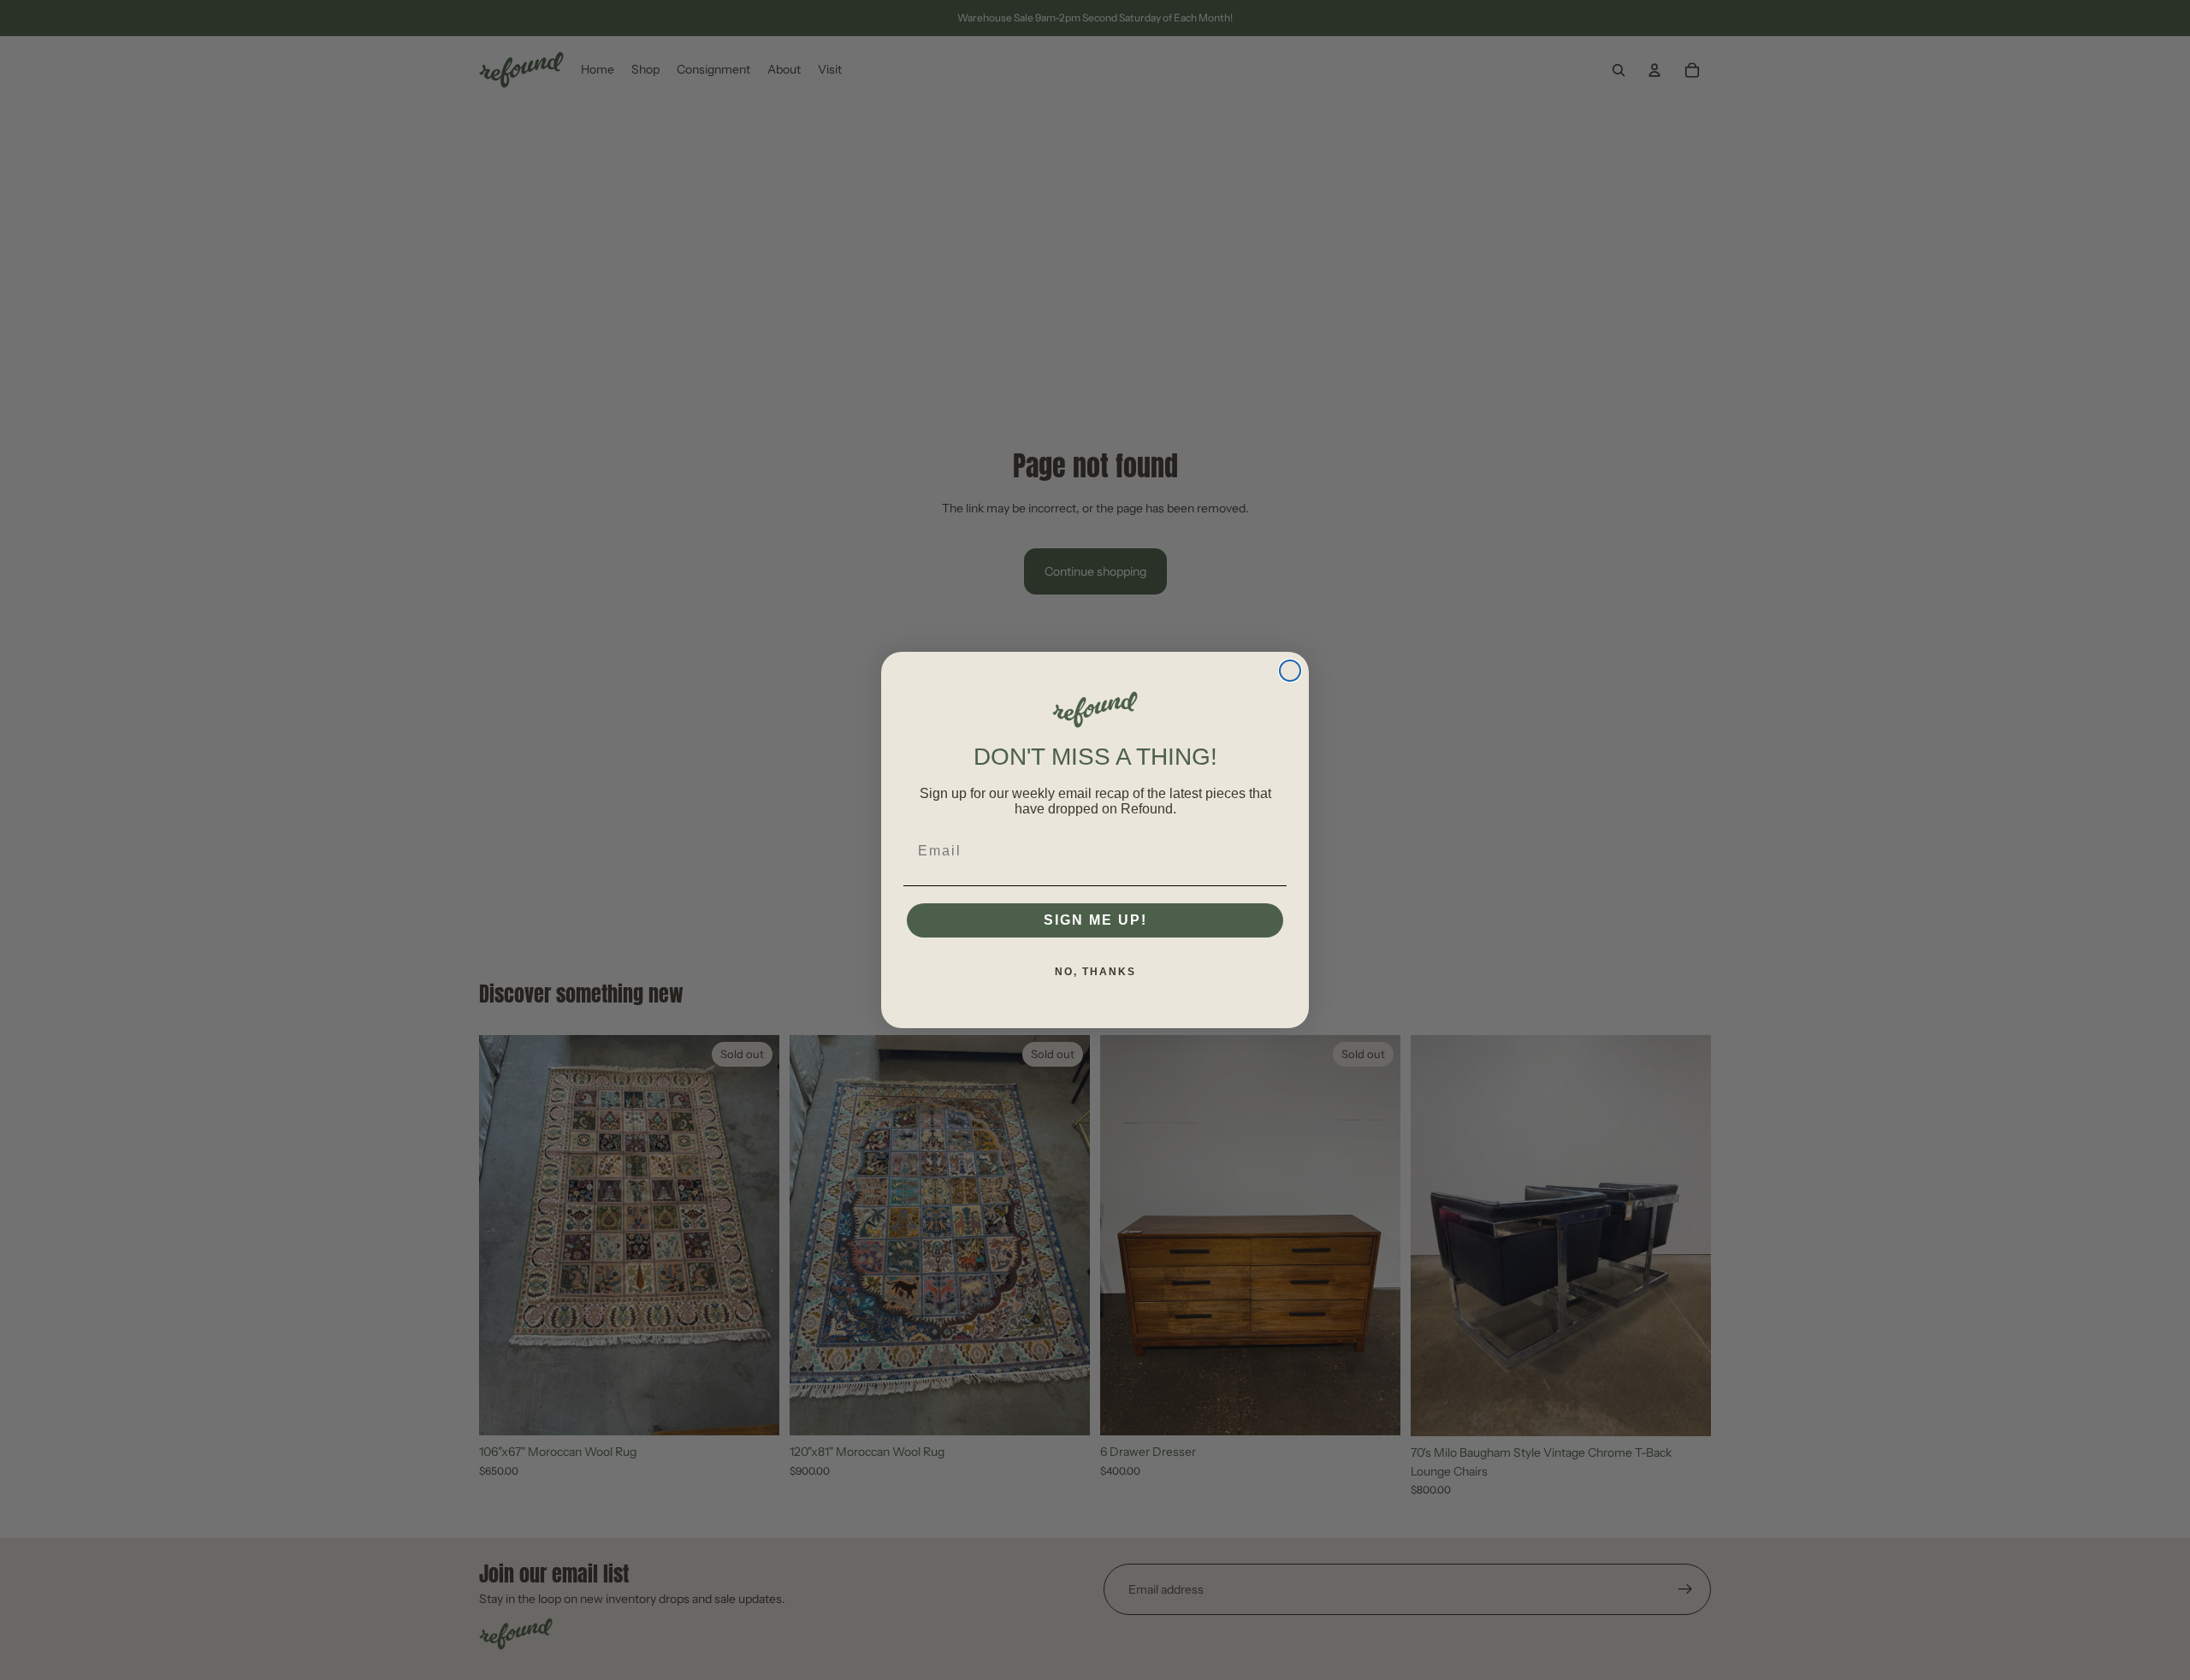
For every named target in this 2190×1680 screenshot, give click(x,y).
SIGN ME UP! (1095, 920)
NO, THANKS (1095, 972)
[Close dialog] (1290, 671)
